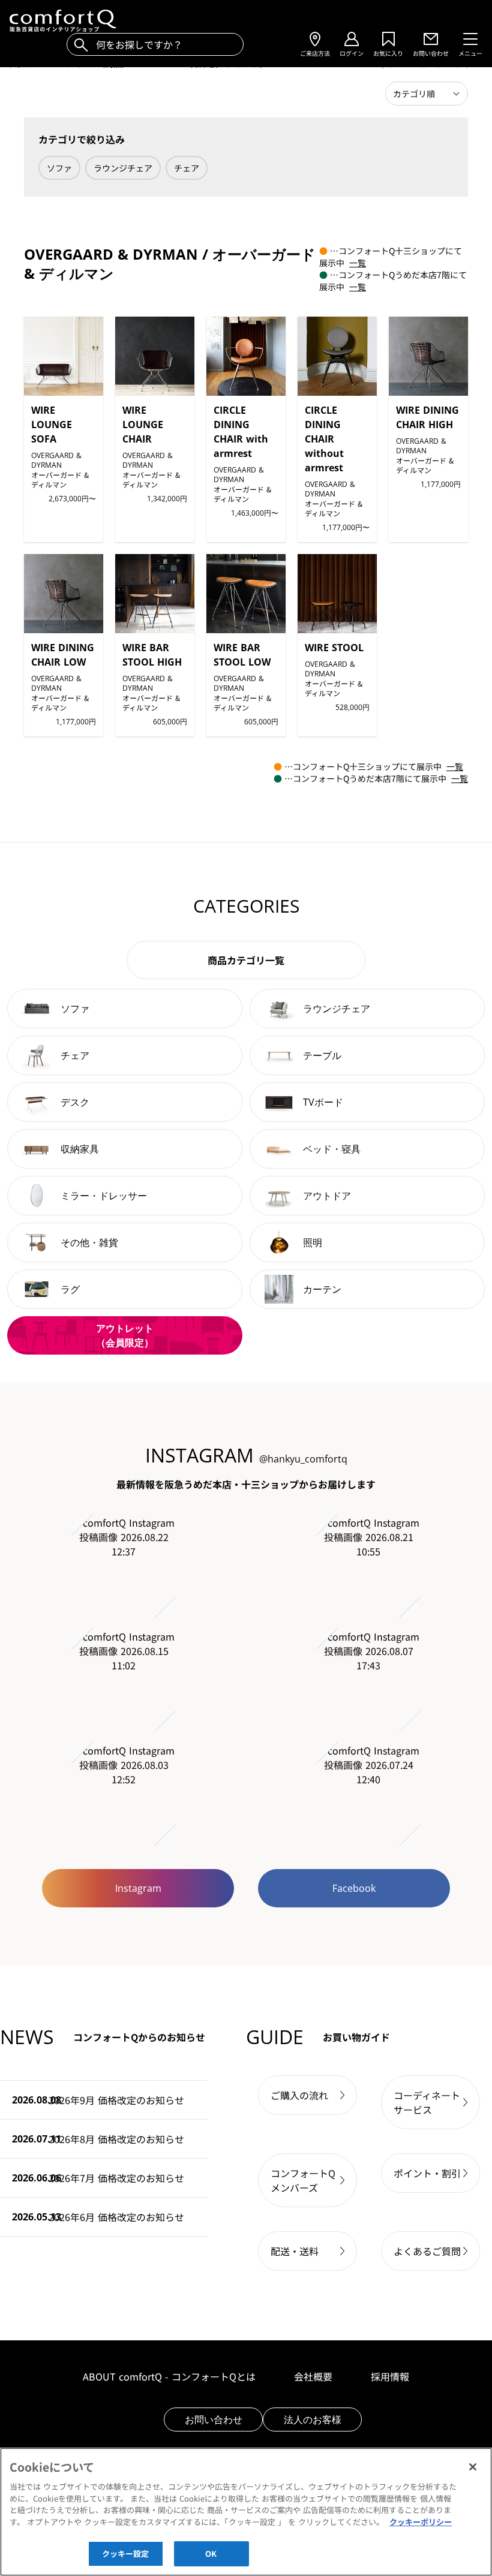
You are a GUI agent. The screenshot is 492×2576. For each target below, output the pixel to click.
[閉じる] (473, 2467)
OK (211, 2554)
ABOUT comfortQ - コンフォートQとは (169, 2376)
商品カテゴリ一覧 (246, 960)
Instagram (138, 1888)
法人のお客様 (313, 2419)
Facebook (354, 1888)
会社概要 (313, 2376)
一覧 (358, 263)
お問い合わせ (214, 2419)
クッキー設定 (126, 2554)
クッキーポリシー (421, 2522)
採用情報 (390, 2376)
